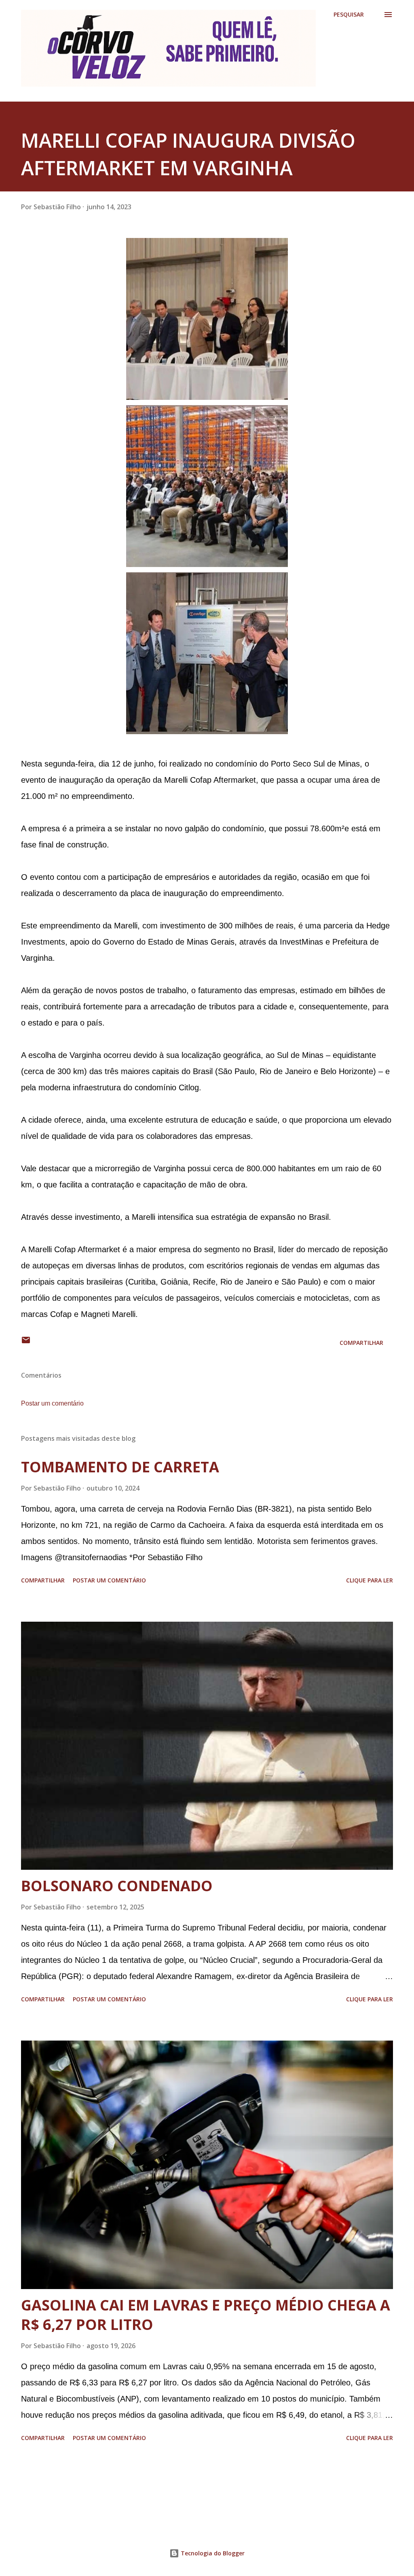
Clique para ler (370, 1580)
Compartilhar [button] (361, 1343)
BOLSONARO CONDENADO (117, 1886)
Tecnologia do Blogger (212, 2553)
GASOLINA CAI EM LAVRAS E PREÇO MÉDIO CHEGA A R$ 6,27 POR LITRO (206, 2315)
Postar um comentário (52, 1403)
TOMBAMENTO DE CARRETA (120, 1467)
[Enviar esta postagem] (26, 1343)
